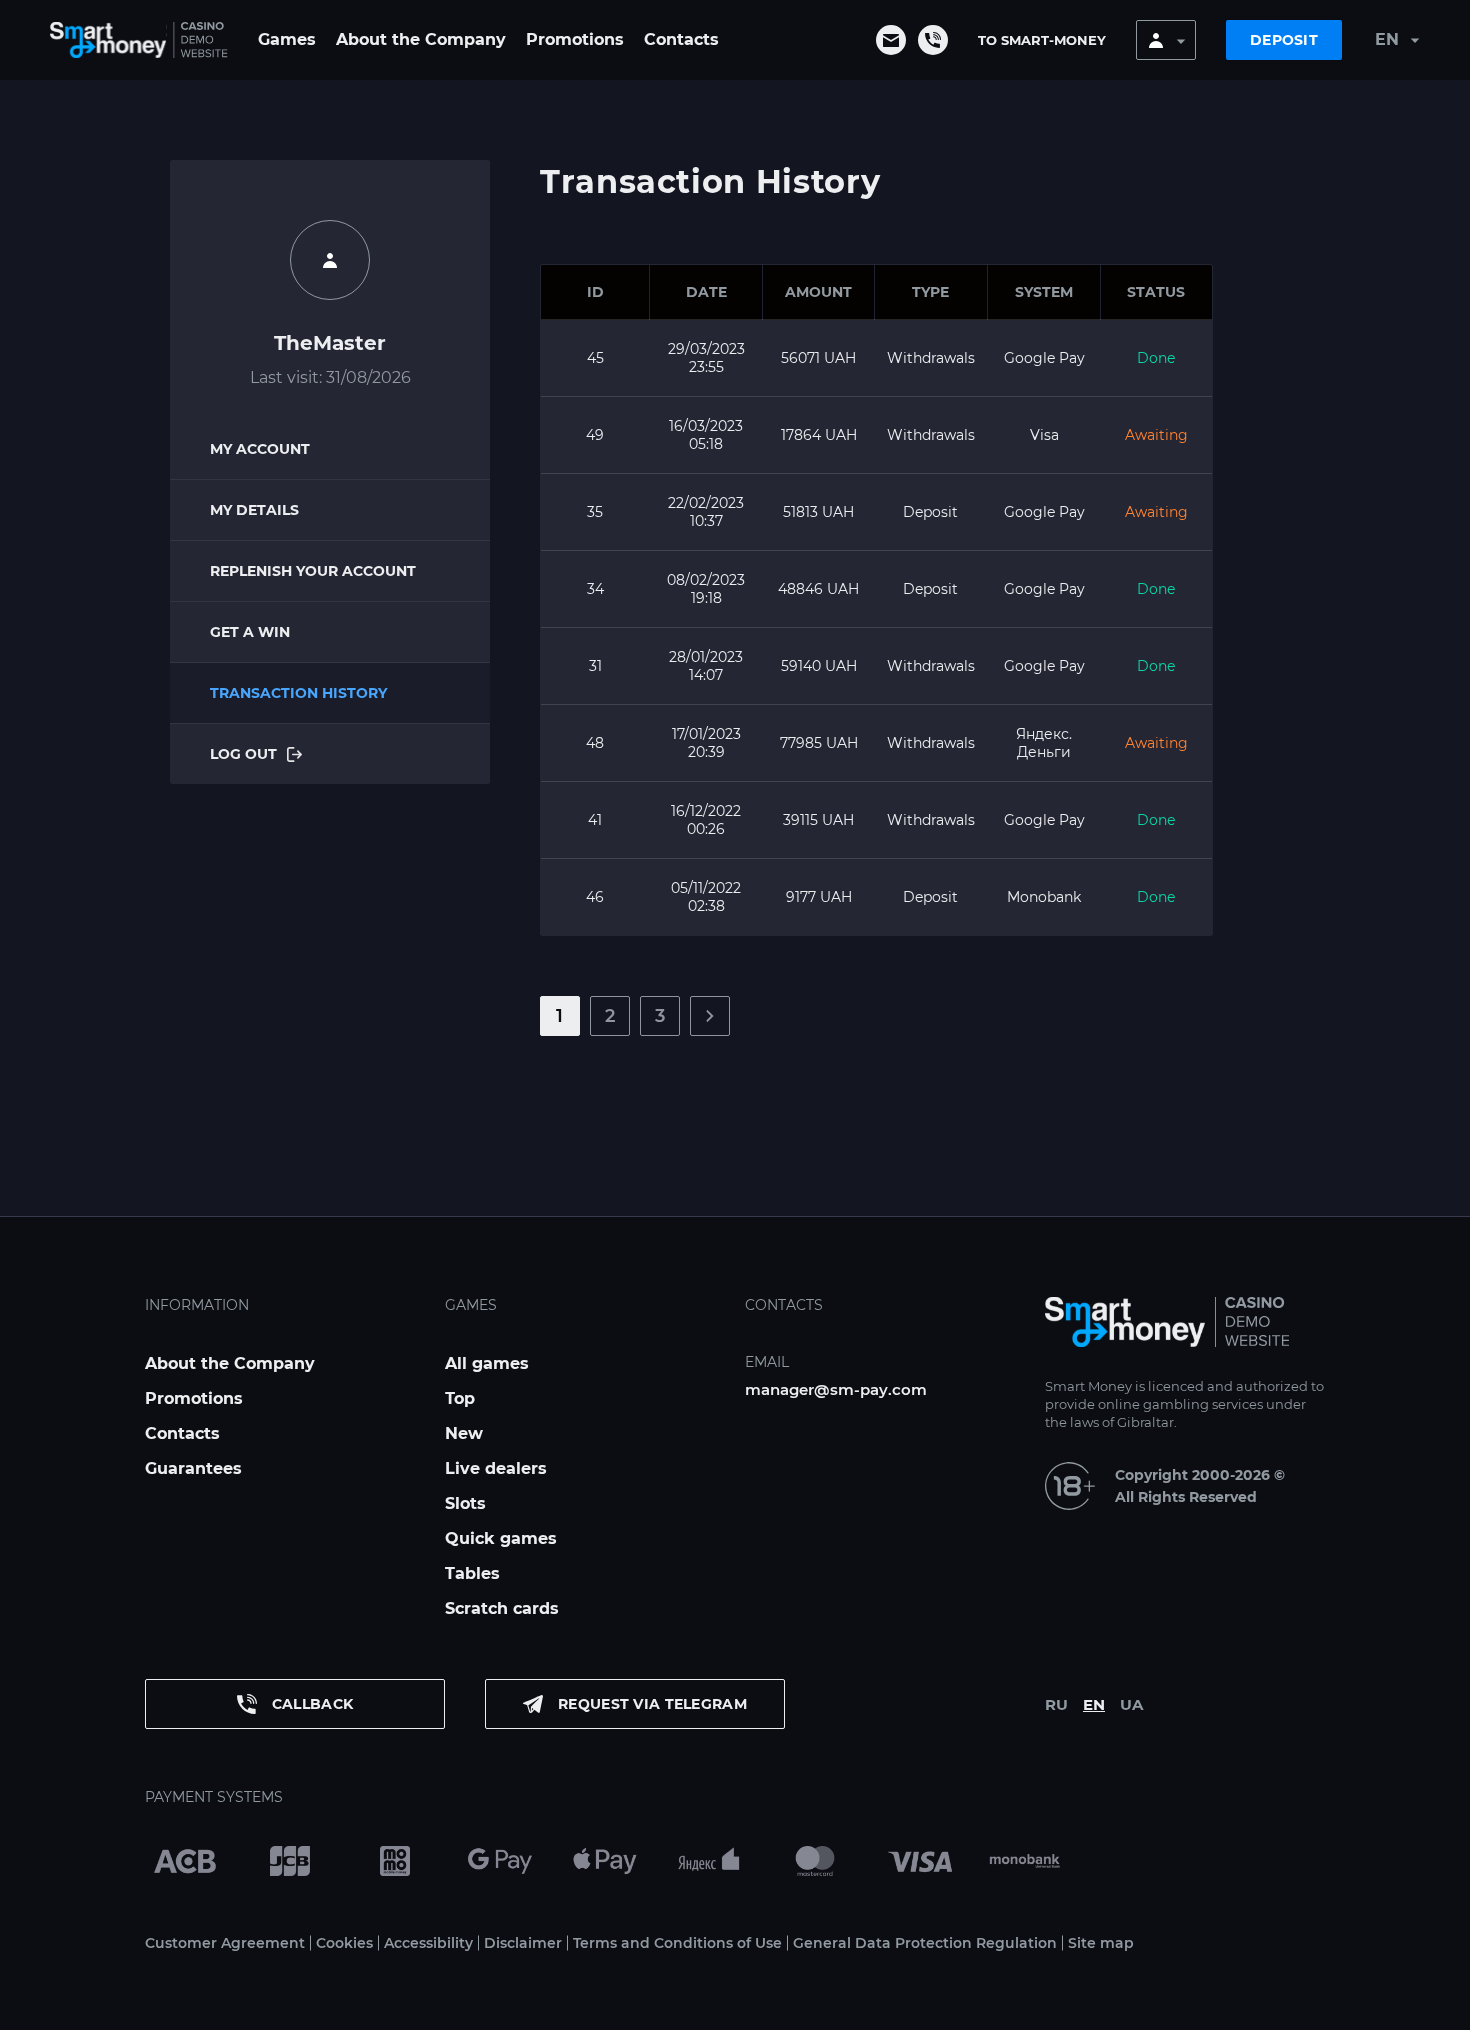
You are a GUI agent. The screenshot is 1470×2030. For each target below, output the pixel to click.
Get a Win (250, 632)
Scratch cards (502, 1608)
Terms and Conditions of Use (677, 1943)
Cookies (344, 1943)
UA (1131, 1704)
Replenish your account (313, 571)
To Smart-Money (1042, 40)
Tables (472, 1573)
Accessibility (428, 1943)
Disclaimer (523, 1943)
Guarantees (193, 1468)
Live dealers (496, 1468)
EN (1094, 1704)
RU (1056, 1704)
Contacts (681, 39)
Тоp (460, 1398)
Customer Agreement (225, 1943)
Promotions (575, 39)
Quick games (501, 1538)
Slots (465, 1503)
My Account (260, 449)
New (464, 1433)
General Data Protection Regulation (925, 1943)
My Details (254, 510)
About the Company (421, 39)
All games (487, 1363)
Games (287, 39)
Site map (1101, 1943)
